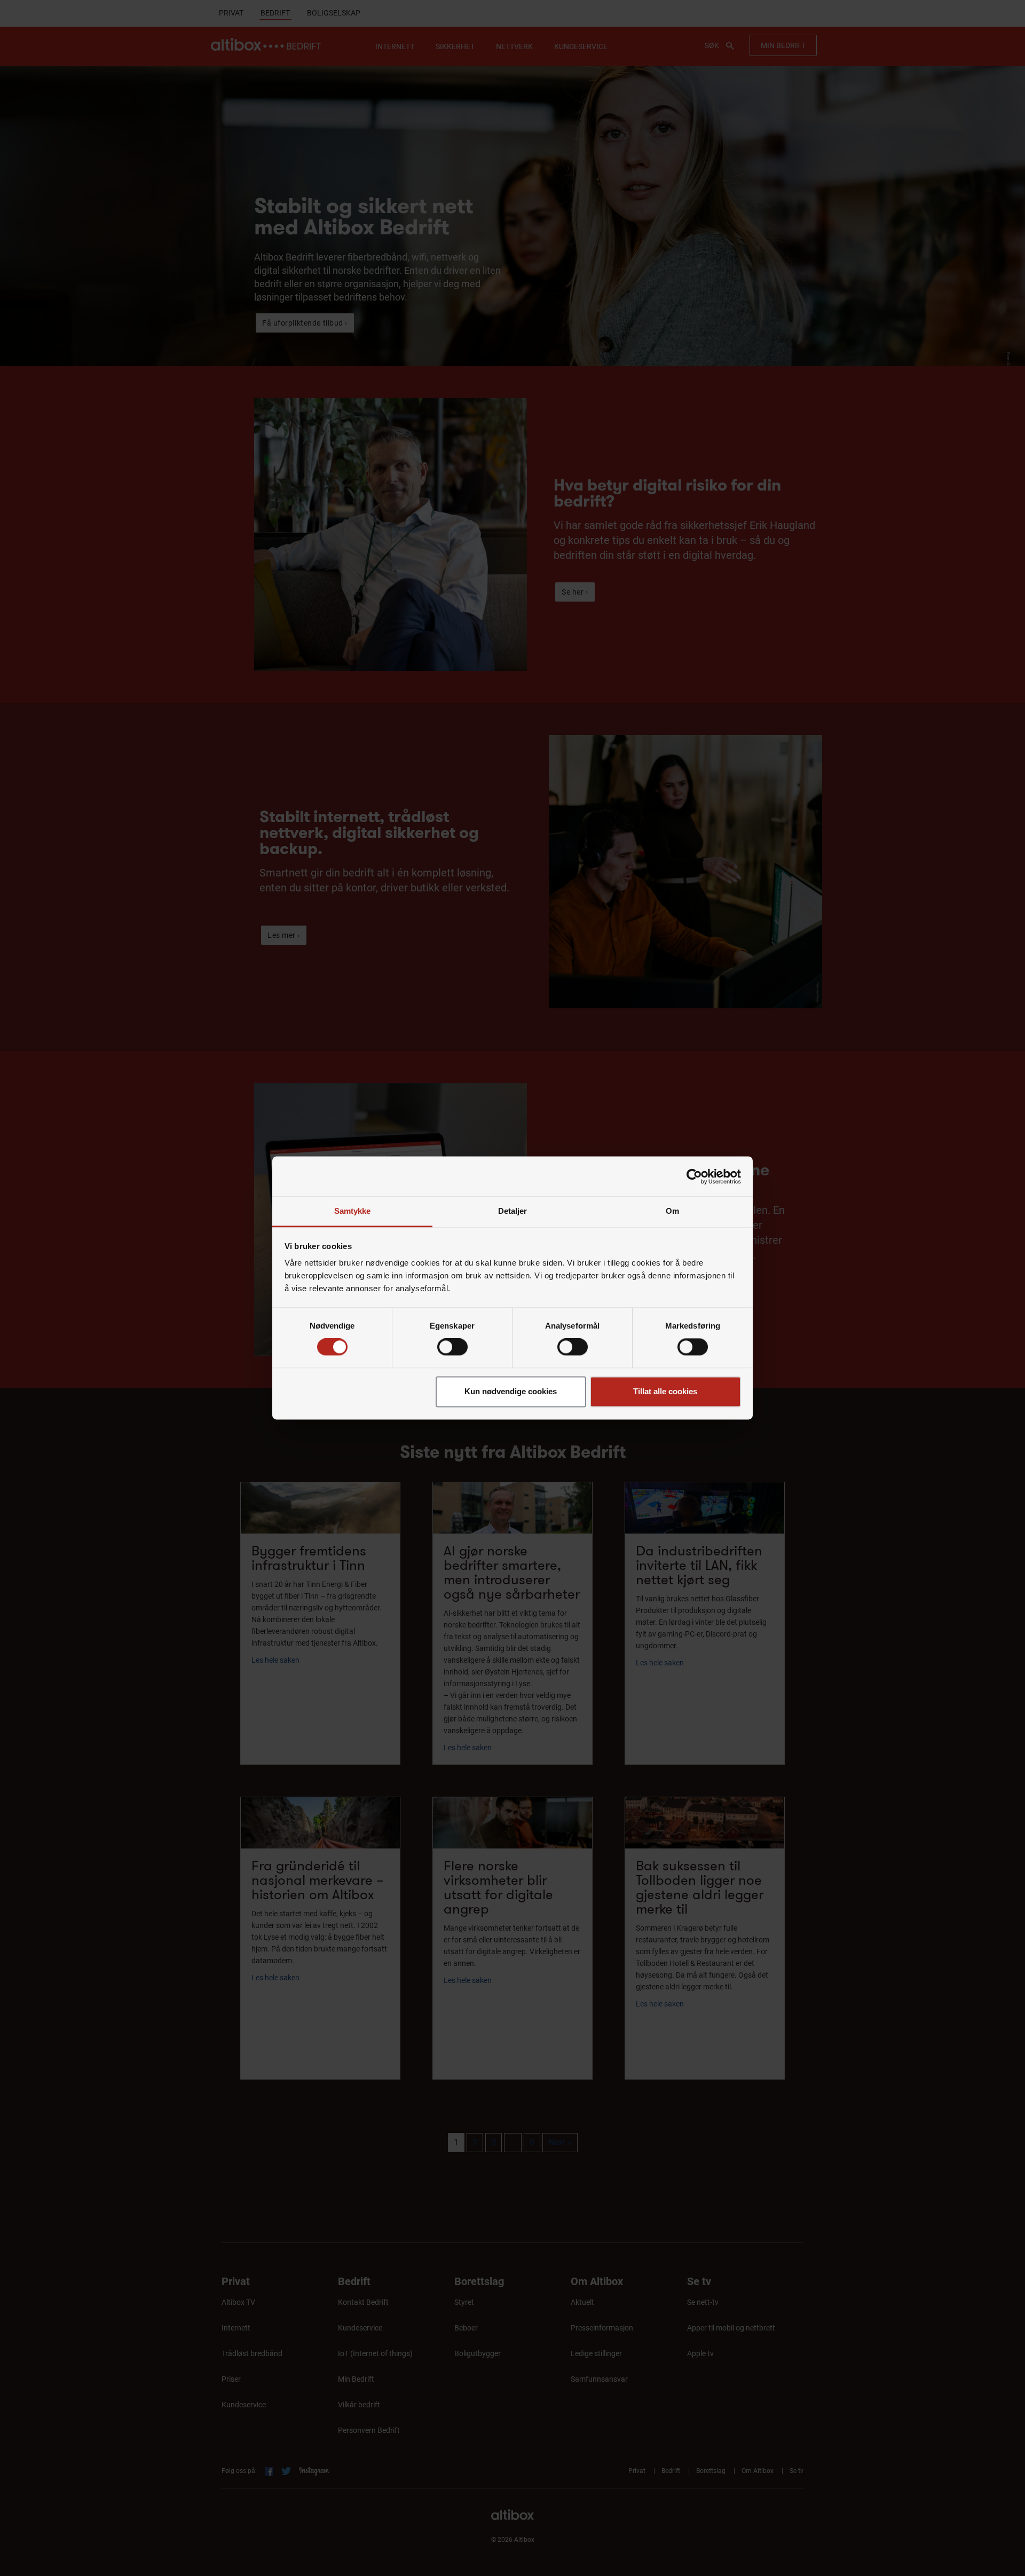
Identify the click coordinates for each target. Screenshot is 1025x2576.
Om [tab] (672, 1211)
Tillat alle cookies (665, 1391)
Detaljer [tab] (513, 1211)
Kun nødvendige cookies (511, 1391)
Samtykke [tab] (353, 1211)
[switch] (452, 1347)
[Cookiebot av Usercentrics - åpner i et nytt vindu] (694, 1176)
